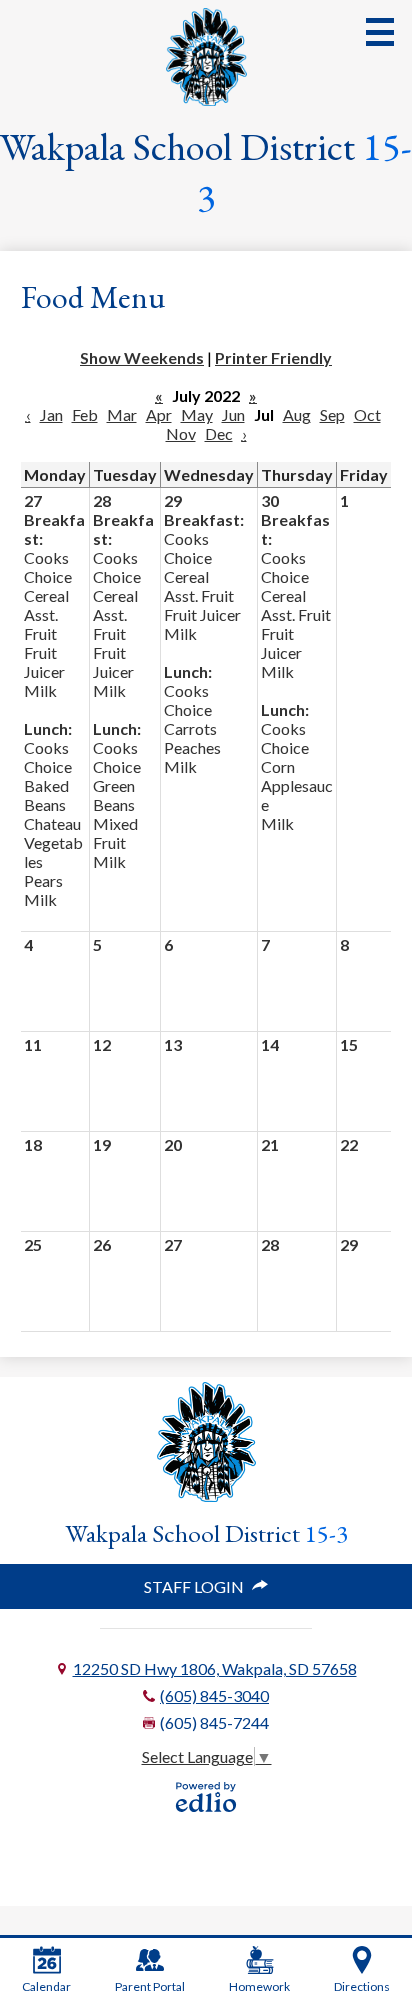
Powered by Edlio (206, 1797)
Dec (219, 433)
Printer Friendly (273, 357)
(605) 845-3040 (214, 1695)
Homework (259, 1986)
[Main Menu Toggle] (380, 32)
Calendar (46, 1986)
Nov (181, 433)
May (197, 414)
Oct (367, 414)
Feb (85, 414)
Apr (159, 414)
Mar (122, 414)
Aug (297, 414)
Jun (233, 414)
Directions (362, 1986)
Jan (51, 414)
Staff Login (194, 1586)
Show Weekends (142, 357)
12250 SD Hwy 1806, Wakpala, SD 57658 (215, 1668)
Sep (332, 414)
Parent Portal (150, 1986)
